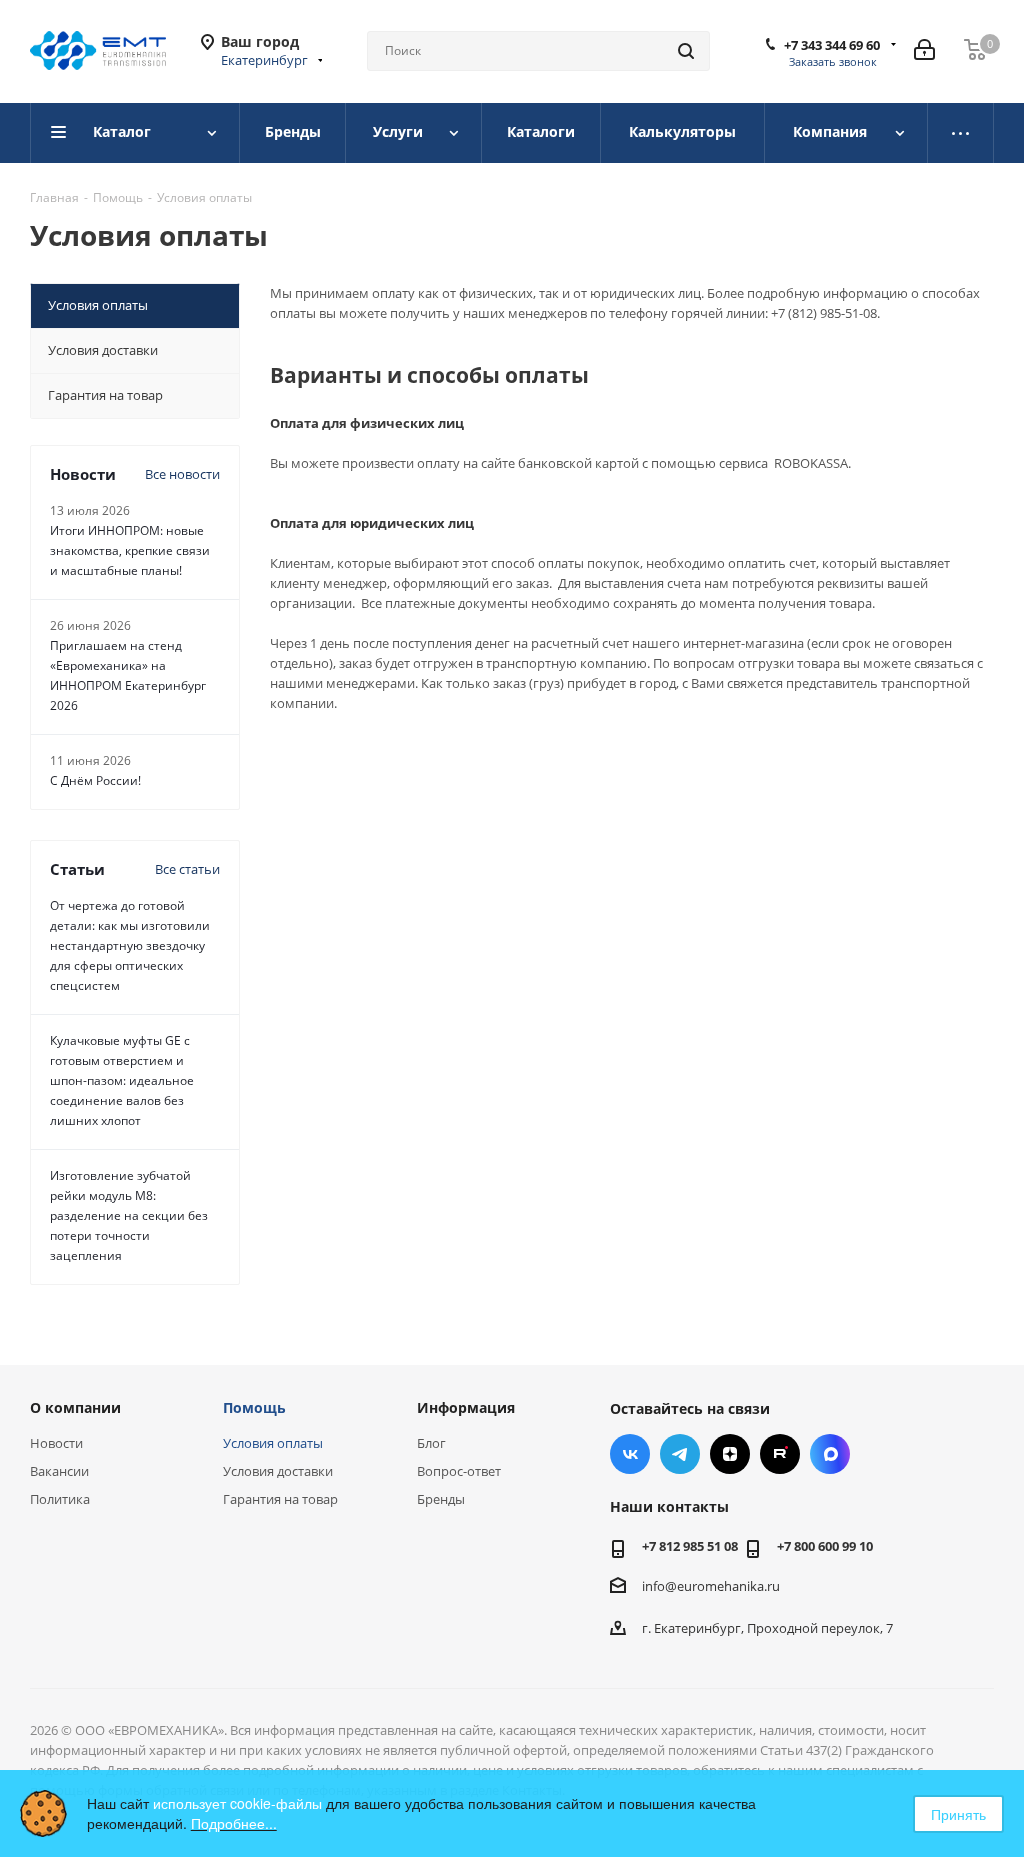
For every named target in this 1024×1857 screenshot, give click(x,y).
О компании (75, 1407)
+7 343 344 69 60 (832, 45)
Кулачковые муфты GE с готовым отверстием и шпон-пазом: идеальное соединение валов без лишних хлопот (122, 1080)
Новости (56, 1443)
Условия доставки (278, 1471)
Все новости (182, 474)
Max (830, 1454)
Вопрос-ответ (459, 1471)
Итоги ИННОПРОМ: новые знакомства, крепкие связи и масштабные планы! (130, 550)
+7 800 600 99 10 (825, 1546)
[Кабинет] (924, 51)
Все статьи (187, 869)
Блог (431, 1443)
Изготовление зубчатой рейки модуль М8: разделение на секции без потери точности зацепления (129, 1215)
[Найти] (686, 51)
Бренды (441, 1499)
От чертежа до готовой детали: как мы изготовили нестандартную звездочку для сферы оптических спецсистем (130, 945)
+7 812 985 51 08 (690, 1546)
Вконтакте (630, 1454)
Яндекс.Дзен (730, 1454)
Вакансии (59, 1471)
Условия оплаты (273, 1443)
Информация (466, 1407)
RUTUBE (780, 1454)
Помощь (254, 1407)
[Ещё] (961, 133)
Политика (60, 1499)
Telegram (680, 1454)
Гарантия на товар (280, 1499)
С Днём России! (95, 780)
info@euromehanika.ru (711, 1586)
